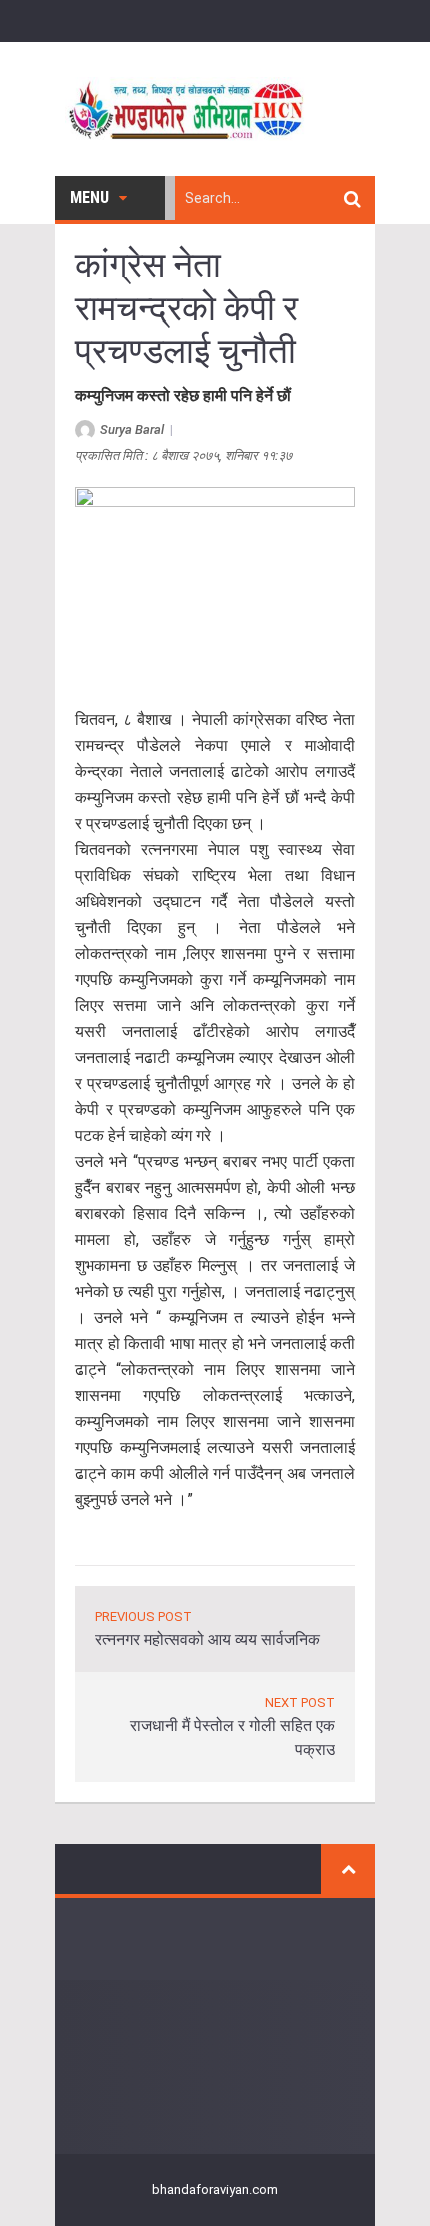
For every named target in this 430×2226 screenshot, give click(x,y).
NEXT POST (300, 1702)
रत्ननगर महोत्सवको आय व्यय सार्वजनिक (207, 1639)
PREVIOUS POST (143, 1616)
